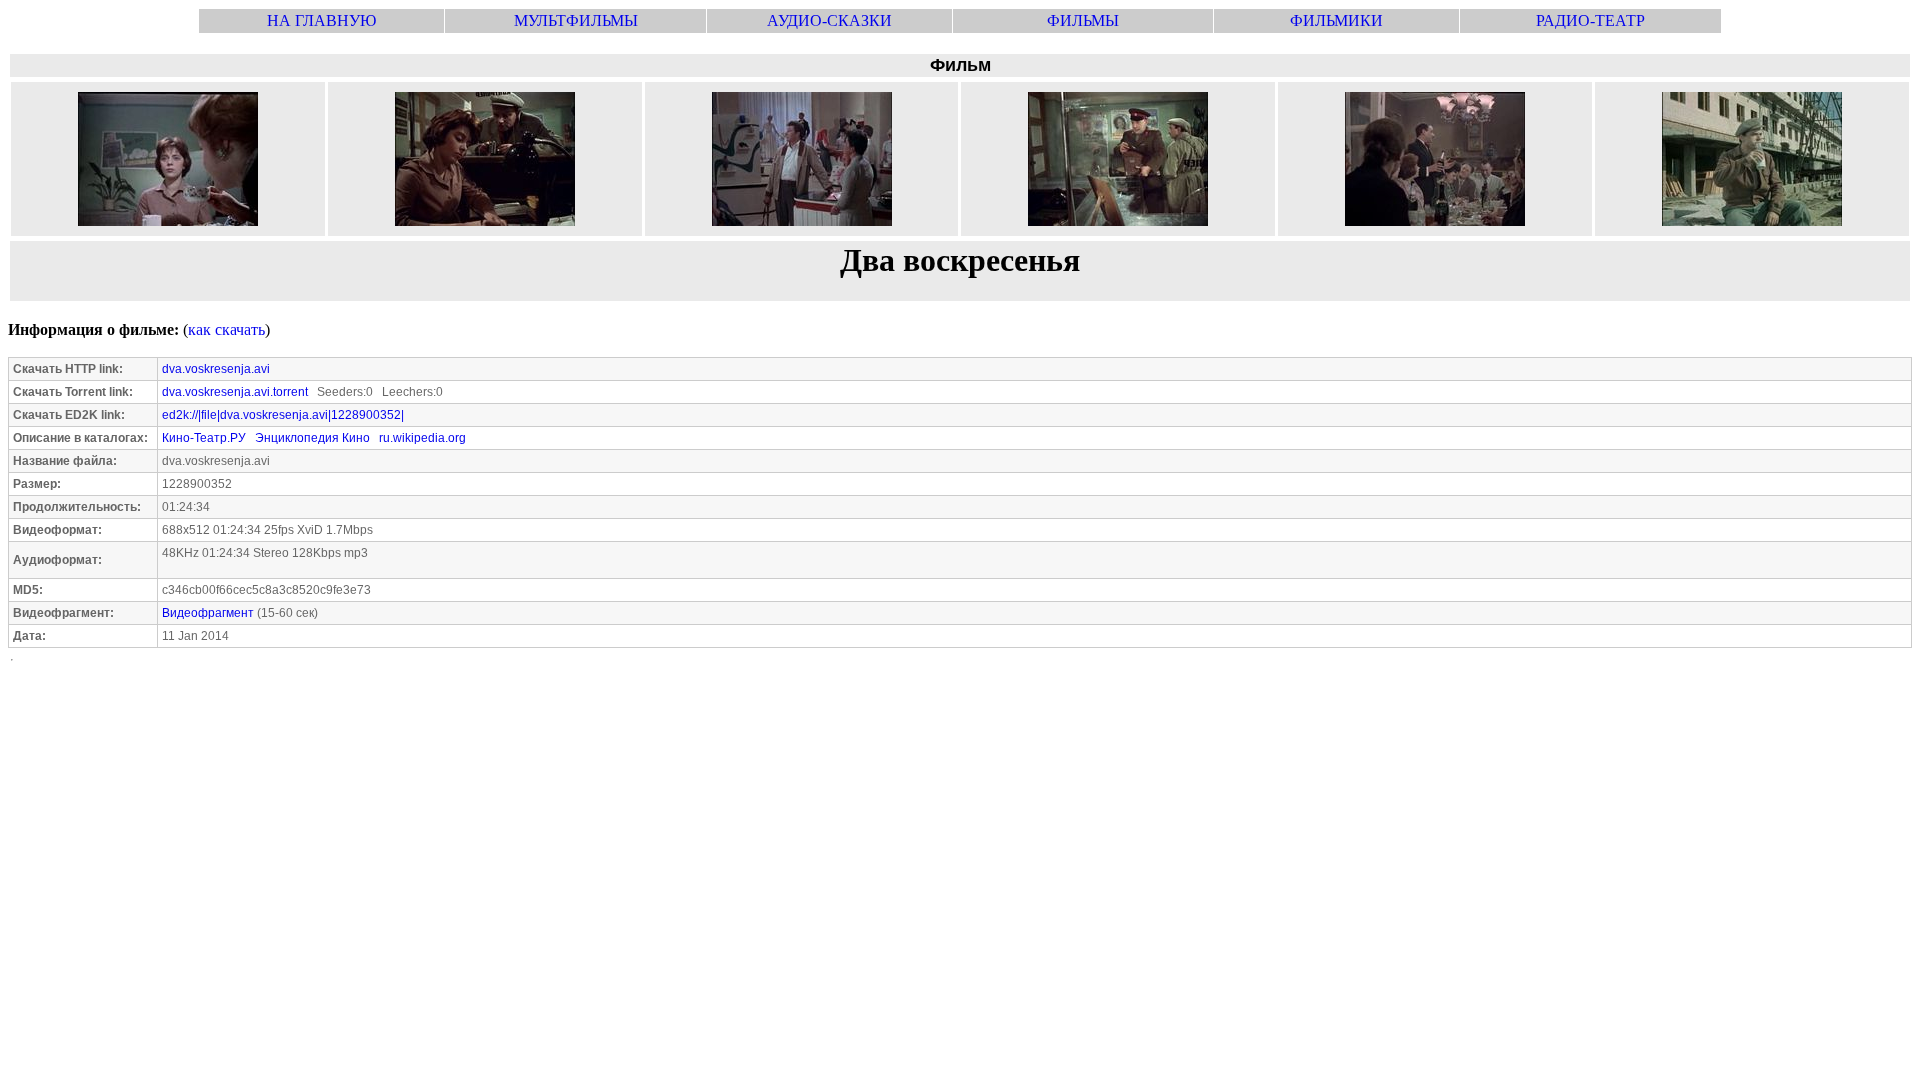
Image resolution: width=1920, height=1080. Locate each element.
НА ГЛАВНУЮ (321, 20)
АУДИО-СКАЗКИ (829, 20)
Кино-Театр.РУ (204, 438)
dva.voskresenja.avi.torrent (235, 392)
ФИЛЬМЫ (1083, 20)
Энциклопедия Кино (312, 438)
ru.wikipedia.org (422, 438)
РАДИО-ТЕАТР (1590, 20)
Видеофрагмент (208, 613)
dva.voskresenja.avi (216, 369)
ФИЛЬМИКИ (1336, 20)
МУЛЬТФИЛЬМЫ (576, 20)
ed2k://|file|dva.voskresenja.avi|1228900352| (283, 415)
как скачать (226, 329)
